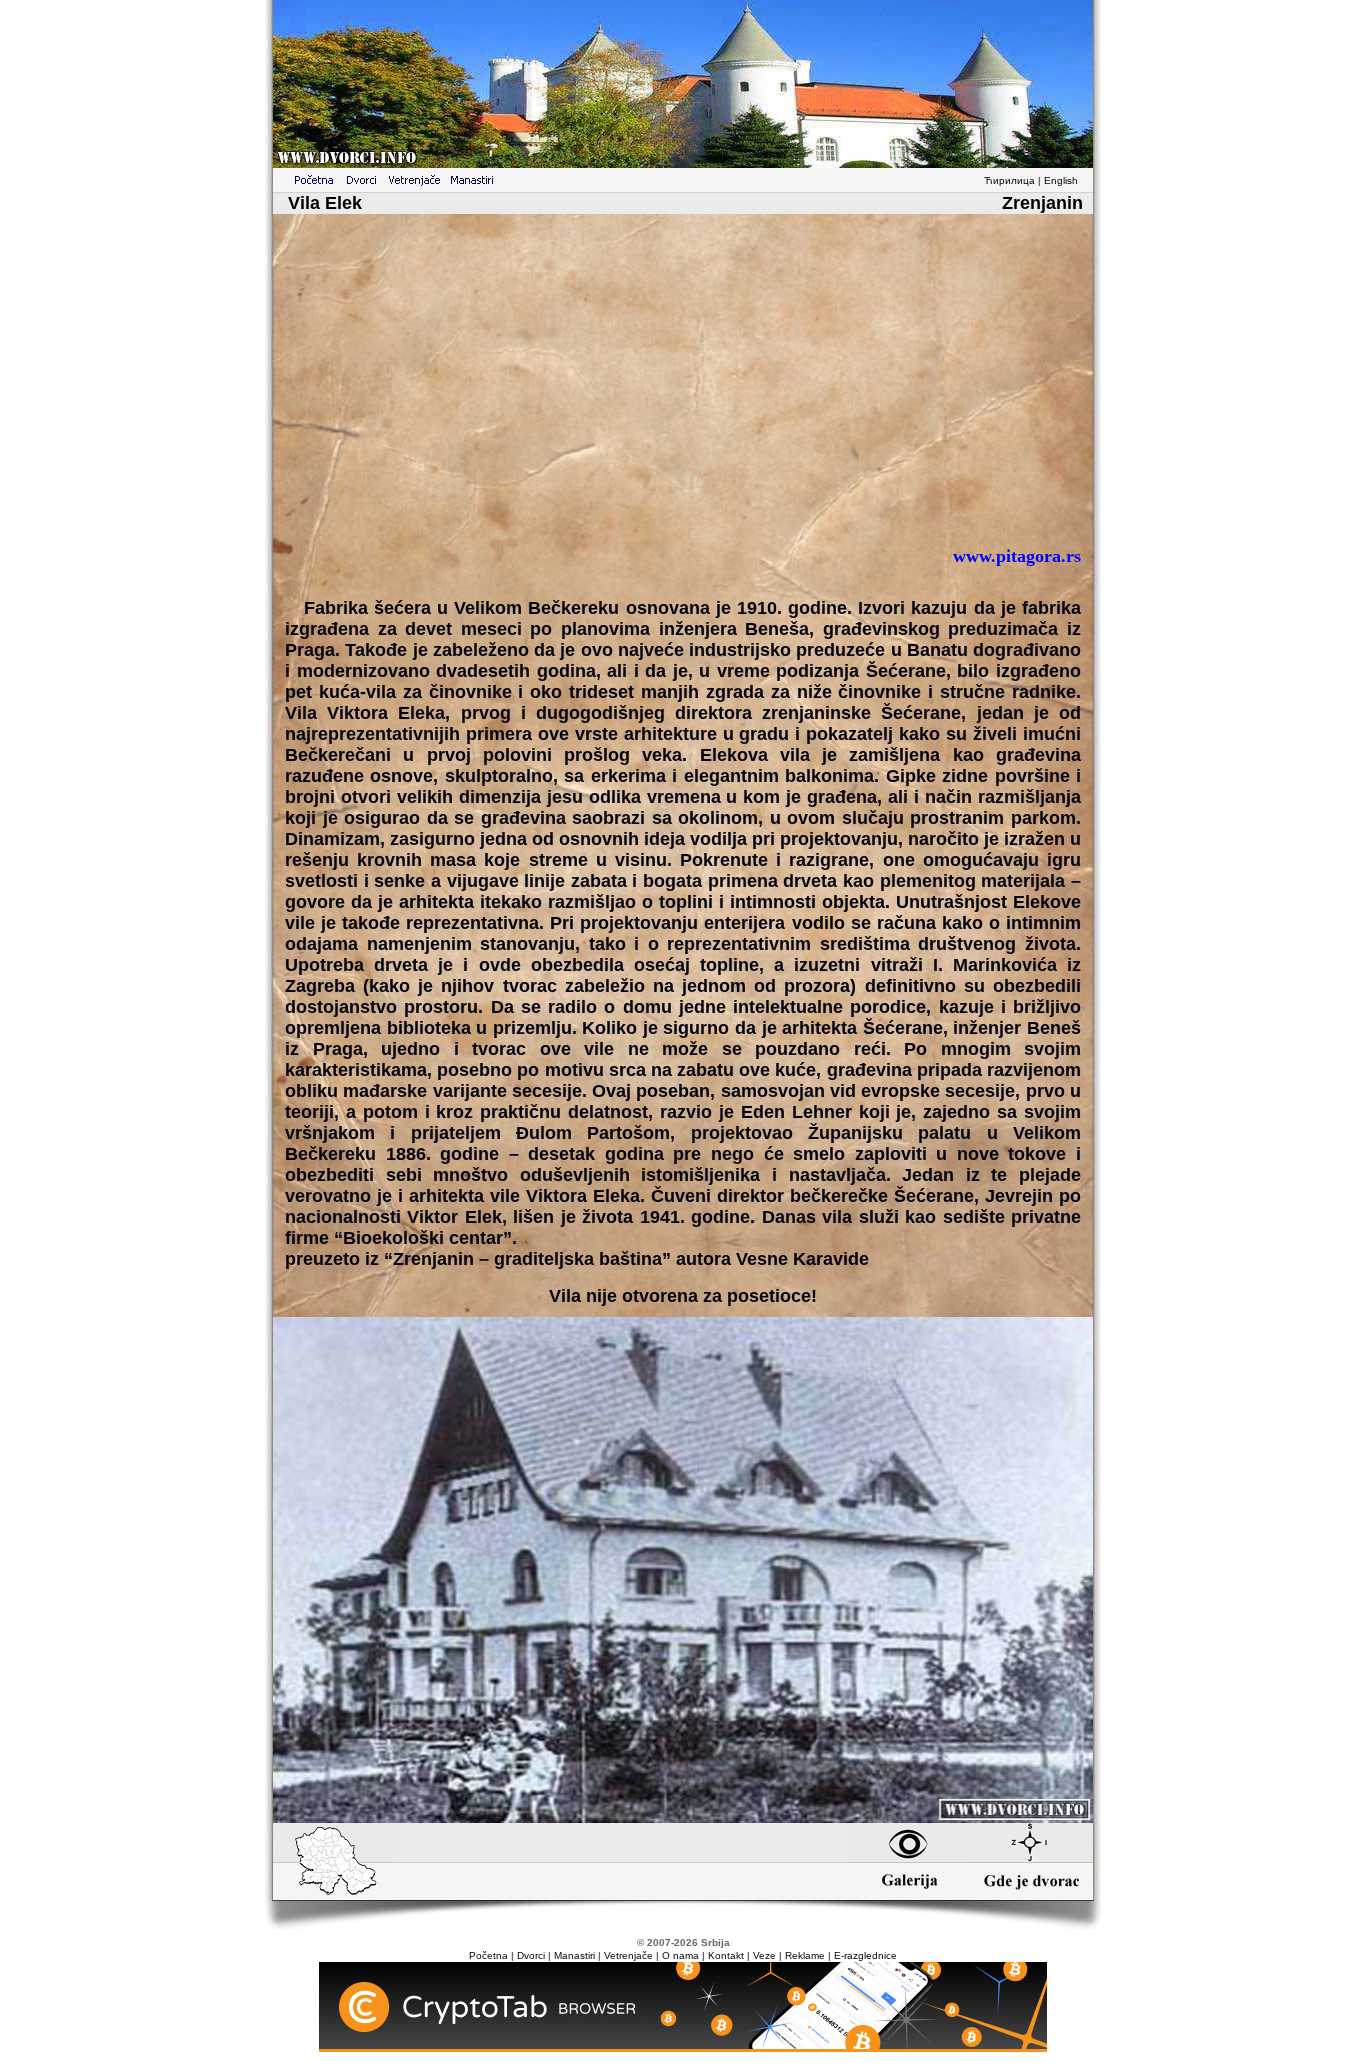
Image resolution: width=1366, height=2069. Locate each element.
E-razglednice (865, 1955)
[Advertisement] (683, 388)
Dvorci (531, 1955)
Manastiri (574, 1955)
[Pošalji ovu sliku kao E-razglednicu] (683, 1817)
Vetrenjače (628, 1955)
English (1061, 180)
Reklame (805, 1955)
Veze (764, 1955)
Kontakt (726, 1955)
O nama (680, 1955)
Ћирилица (1009, 180)
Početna (488, 1955)
